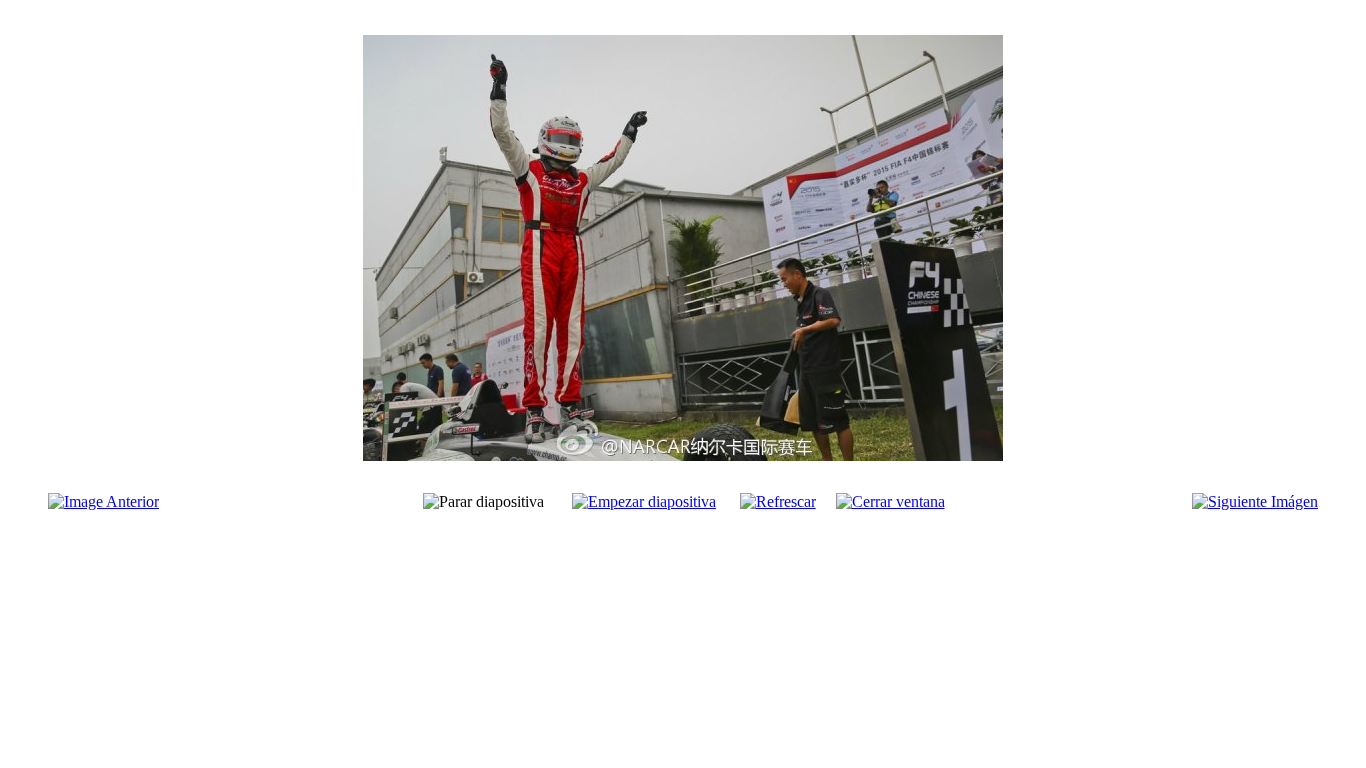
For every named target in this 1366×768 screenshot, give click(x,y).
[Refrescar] (778, 501)
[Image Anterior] (103, 501)
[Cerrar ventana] (890, 501)
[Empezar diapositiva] (644, 501)
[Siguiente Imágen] (1255, 501)
